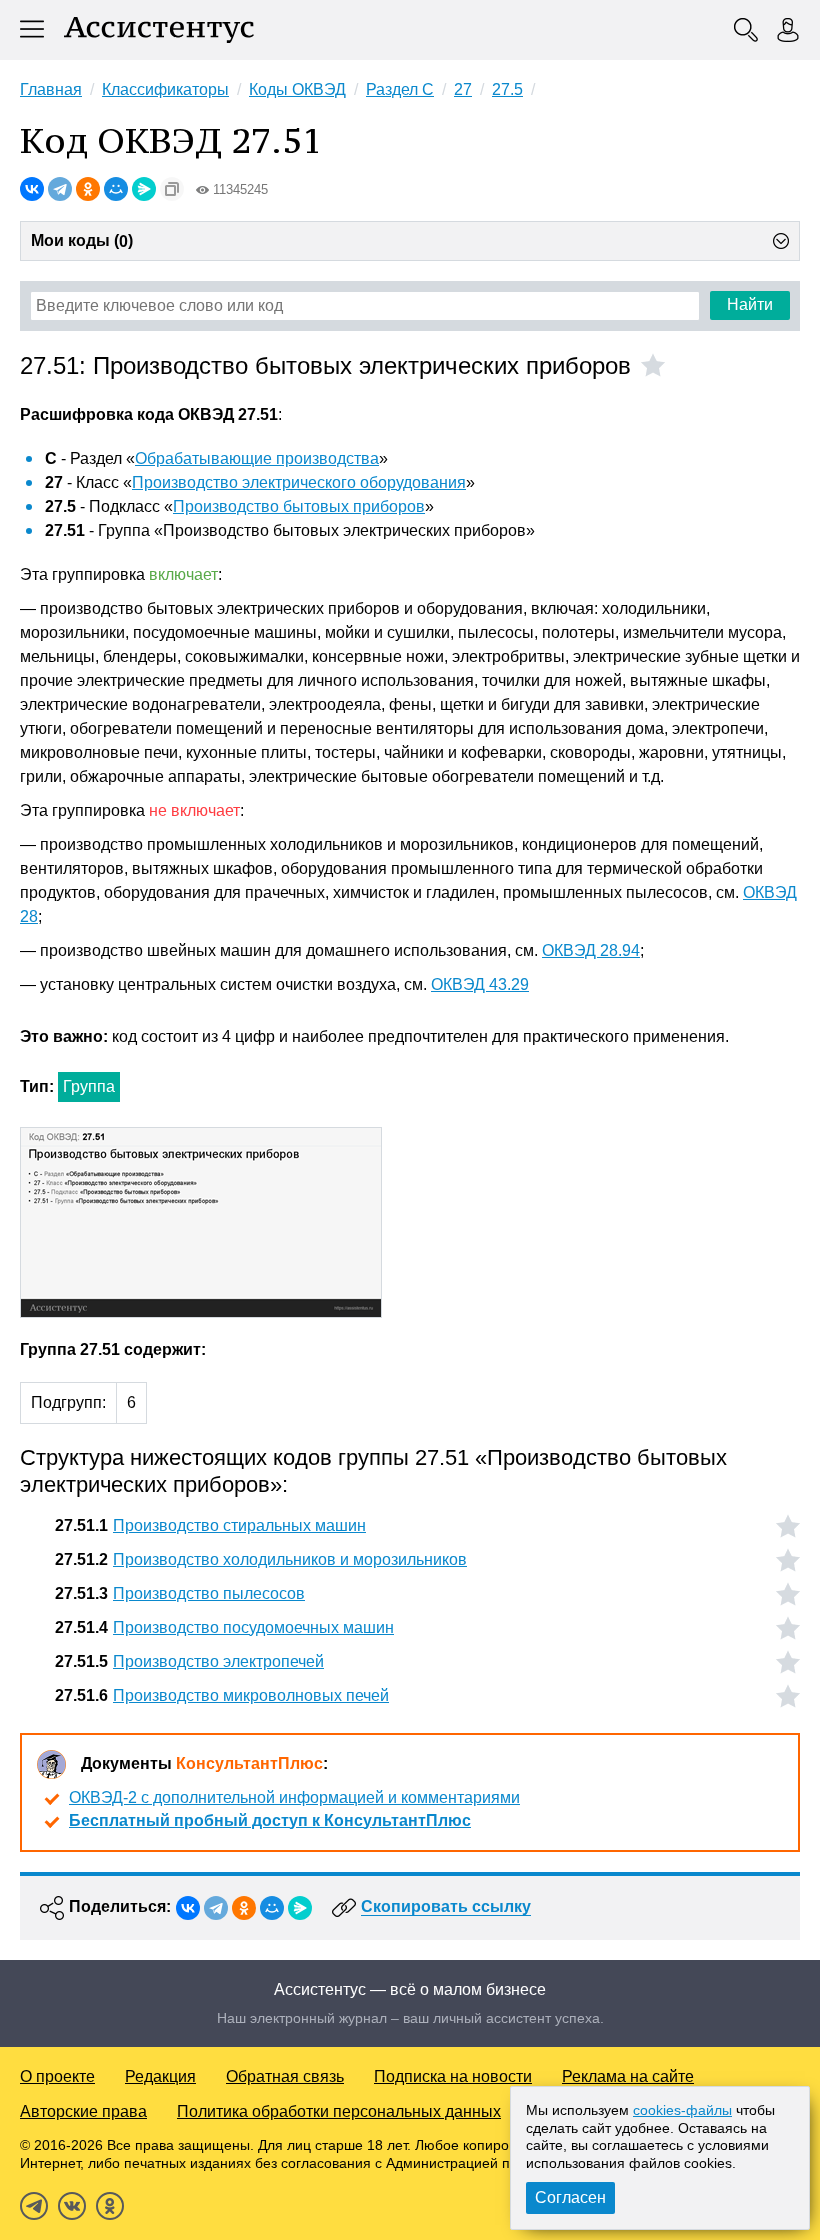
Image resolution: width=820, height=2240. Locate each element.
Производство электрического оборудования (299, 482)
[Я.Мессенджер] (144, 189)
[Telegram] (60, 189)
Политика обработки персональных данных (339, 2111)
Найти (750, 304)
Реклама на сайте (628, 2076)
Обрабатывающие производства (257, 458)
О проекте (57, 2076)
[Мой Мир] (116, 189)
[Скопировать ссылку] (172, 189)
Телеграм (34, 2206)
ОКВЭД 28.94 (591, 950)
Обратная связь (285, 2076)
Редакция (160, 2076)
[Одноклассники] (88, 189)
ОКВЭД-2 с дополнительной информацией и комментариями (294, 1797)
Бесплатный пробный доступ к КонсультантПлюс (270, 1820)
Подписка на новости (453, 2076)
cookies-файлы (682, 2110)
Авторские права (83, 2111)
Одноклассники (110, 2206)
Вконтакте (72, 2206)
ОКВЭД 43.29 (480, 984)
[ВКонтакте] (32, 189)
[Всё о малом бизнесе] (159, 30)
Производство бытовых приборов (299, 506)
